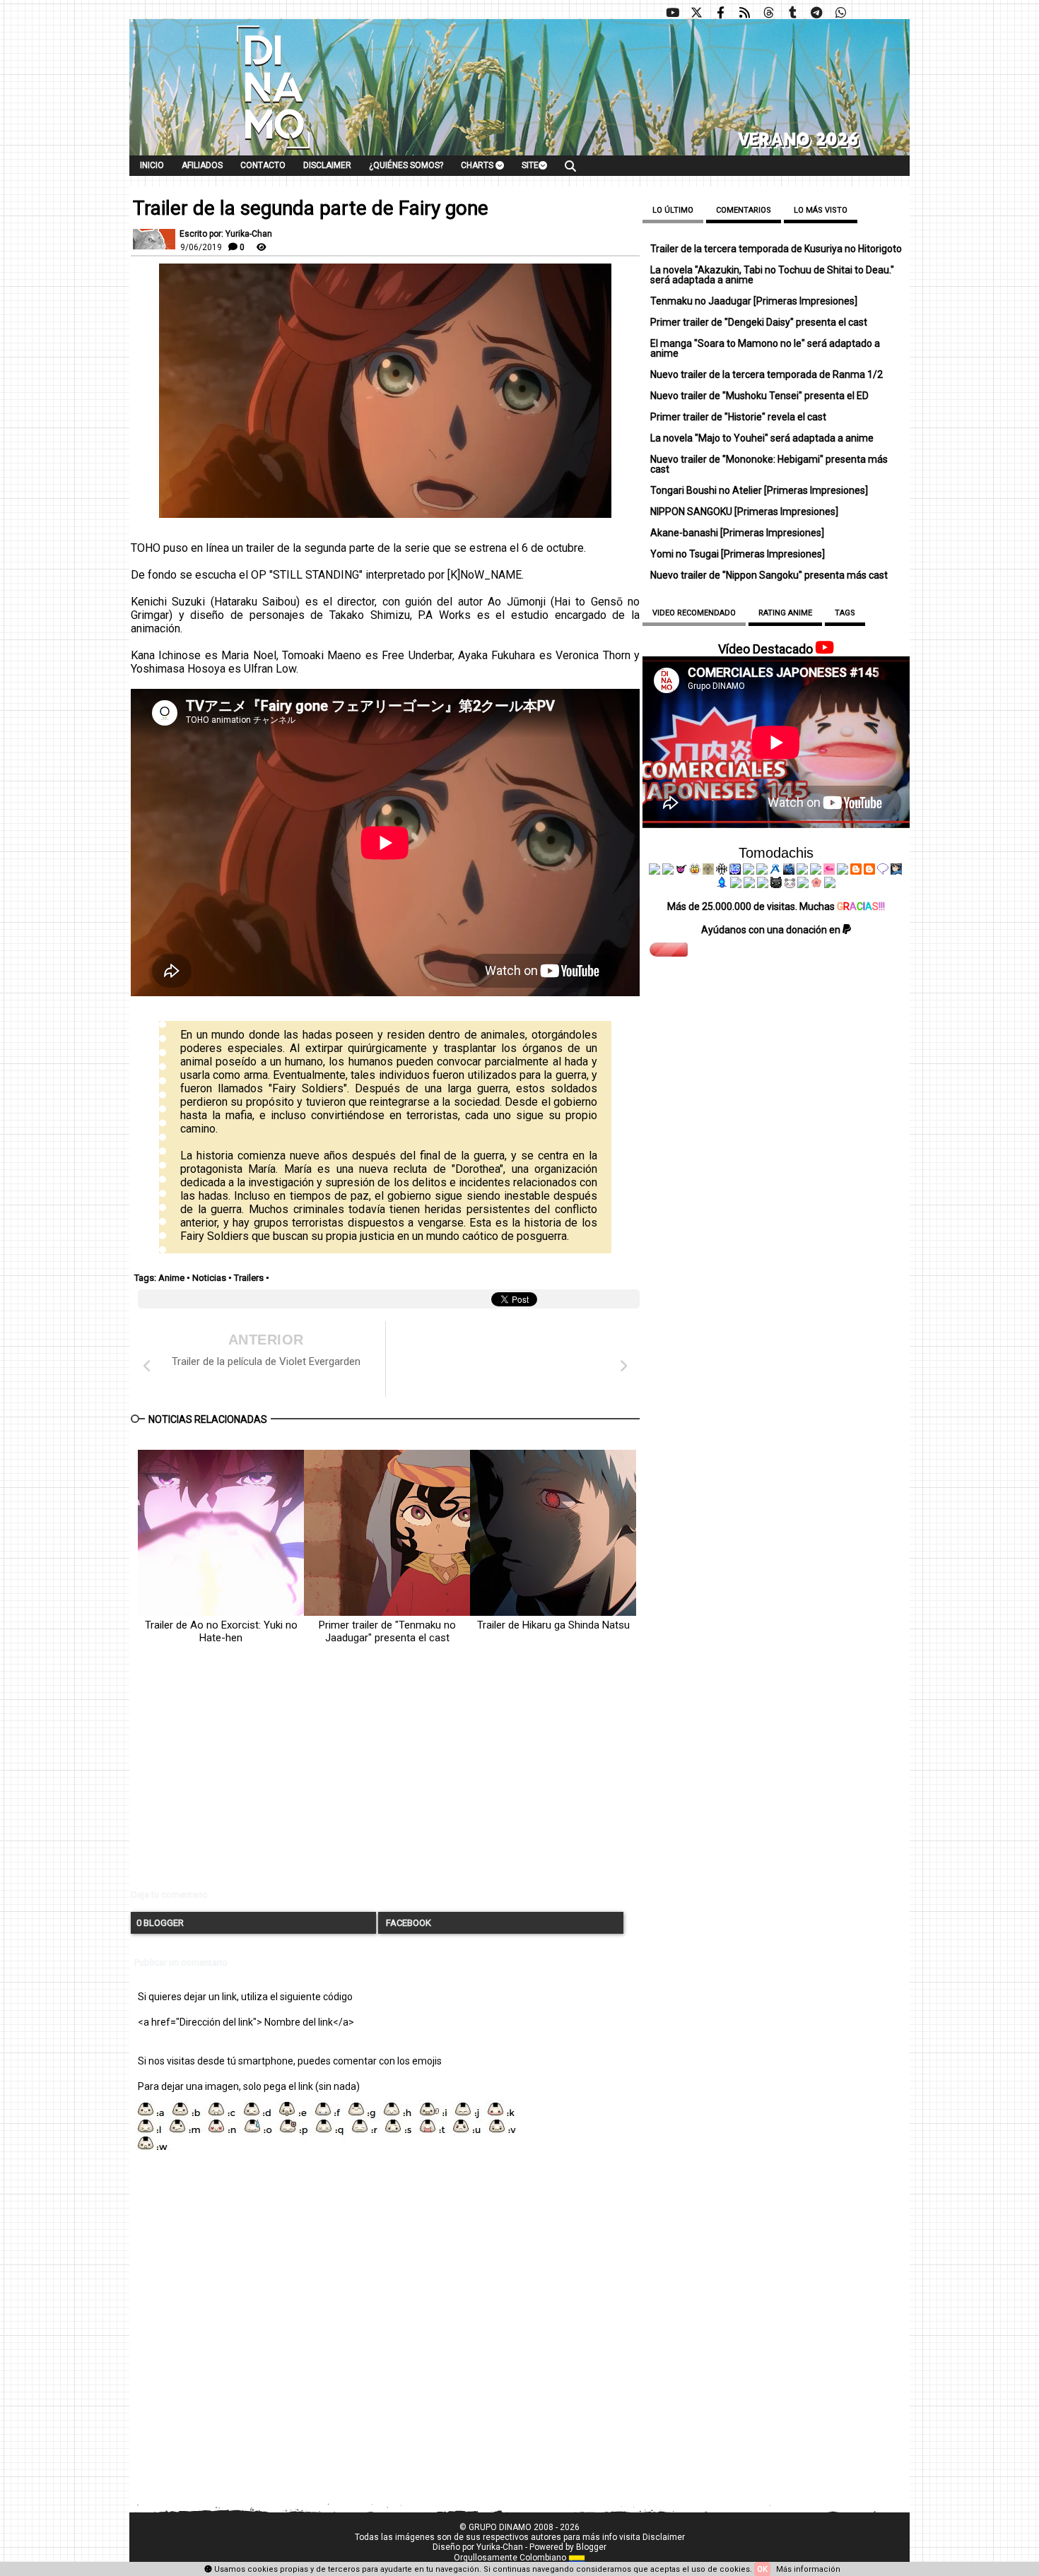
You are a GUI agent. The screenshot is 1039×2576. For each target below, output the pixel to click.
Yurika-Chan (500, 2547)
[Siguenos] (768, 13)
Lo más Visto (821, 210)
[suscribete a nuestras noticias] (744, 13)
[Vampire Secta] (708, 871)
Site (530, 165)
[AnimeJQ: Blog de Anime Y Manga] (830, 885)
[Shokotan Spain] (829, 871)
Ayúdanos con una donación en (772, 930)
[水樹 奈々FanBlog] (722, 871)
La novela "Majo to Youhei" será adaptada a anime (762, 438)
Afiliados (202, 165)
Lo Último (673, 210)
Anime (171, 1278)
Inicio (152, 165)
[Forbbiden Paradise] (749, 871)
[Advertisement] (385, 1778)
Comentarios (744, 210)
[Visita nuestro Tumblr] (792, 13)
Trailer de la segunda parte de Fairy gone (311, 208)
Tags (845, 613)
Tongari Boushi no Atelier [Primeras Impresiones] (759, 490)
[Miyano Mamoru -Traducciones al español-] (856, 871)
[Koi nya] (762, 871)
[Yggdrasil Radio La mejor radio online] (668, 871)
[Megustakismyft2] (722, 885)
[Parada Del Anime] (789, 871)
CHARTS (478, 165)
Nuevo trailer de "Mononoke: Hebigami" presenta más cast (769, 464)
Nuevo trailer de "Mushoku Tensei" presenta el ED (759, 396)
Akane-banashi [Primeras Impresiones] (737, 533)
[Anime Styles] (816, 871)
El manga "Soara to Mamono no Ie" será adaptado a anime (765, 348)
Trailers (249, 1278)
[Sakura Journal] (816, 885)
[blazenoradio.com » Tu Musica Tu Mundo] (869, 871)
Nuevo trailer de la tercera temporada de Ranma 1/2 (767, 374)
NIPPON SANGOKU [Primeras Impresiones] (744, 512)
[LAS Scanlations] (735, 871)
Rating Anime (785, 613)
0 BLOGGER (160, 1923)
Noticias (209, 1278)
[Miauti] (681, 871)
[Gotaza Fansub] (736, 885)
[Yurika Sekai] (843, 871)
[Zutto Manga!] (802, 871)
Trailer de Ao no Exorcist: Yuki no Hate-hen (221, 1631)
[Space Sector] (749, 885)
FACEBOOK (407, 1923)
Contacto (263, 165)
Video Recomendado (694, 613)
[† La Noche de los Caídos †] (654, 871)
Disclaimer (327, 165)
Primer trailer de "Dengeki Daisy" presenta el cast (759, 322)
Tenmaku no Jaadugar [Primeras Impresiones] (754, 301)
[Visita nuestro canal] (672, 13)
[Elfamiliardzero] (896, 871)
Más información (808, 2569)
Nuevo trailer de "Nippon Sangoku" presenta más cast (769, 575)
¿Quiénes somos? (406, 165)
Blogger (591, 2547)
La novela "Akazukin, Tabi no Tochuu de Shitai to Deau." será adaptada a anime (772, 275)
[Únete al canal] (816, 13)
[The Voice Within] (789, 885)
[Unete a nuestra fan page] (720, 13)
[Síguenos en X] (696, 13)
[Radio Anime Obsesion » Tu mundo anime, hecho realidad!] (775, 871)
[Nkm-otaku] (776, 885)
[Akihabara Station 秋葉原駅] (883, 871)
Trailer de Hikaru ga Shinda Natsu (553, 1625)
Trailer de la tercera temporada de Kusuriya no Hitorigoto (776, 249)
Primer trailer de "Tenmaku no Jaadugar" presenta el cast (387, 1631)
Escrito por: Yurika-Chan (226, 234)
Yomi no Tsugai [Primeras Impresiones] (738, 554)
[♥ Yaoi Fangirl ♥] (695, 871)
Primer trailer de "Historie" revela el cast (738, 417)
